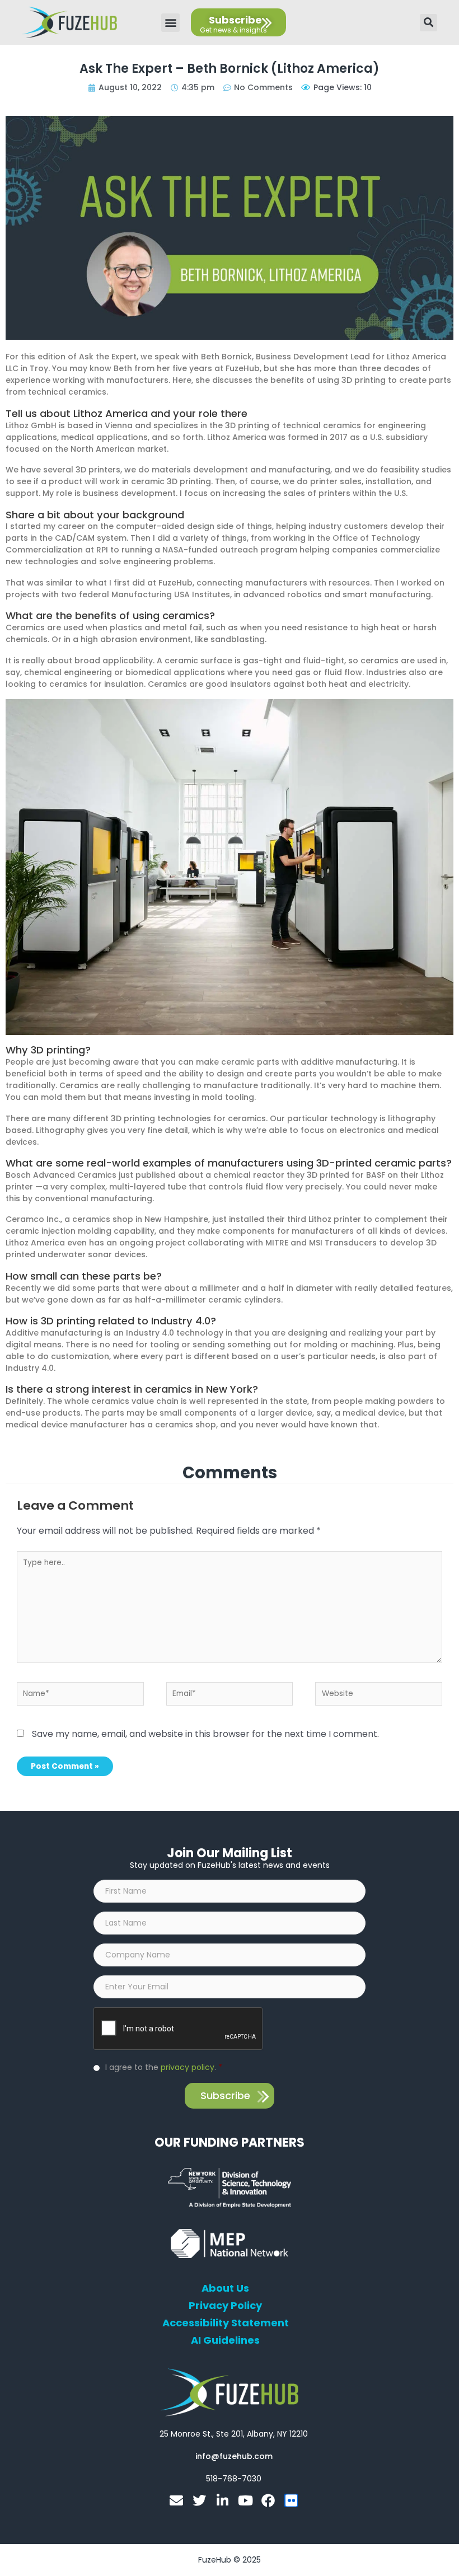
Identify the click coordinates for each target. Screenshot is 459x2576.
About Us (225, 2288)
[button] (170, 23)
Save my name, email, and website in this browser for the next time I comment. (205, 1734)
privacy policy (188, 2067)
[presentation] (179, 2029)
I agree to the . (164, 2067)
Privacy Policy (225, 2306)
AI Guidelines (225, 2340)
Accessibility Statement (226, 2323)
